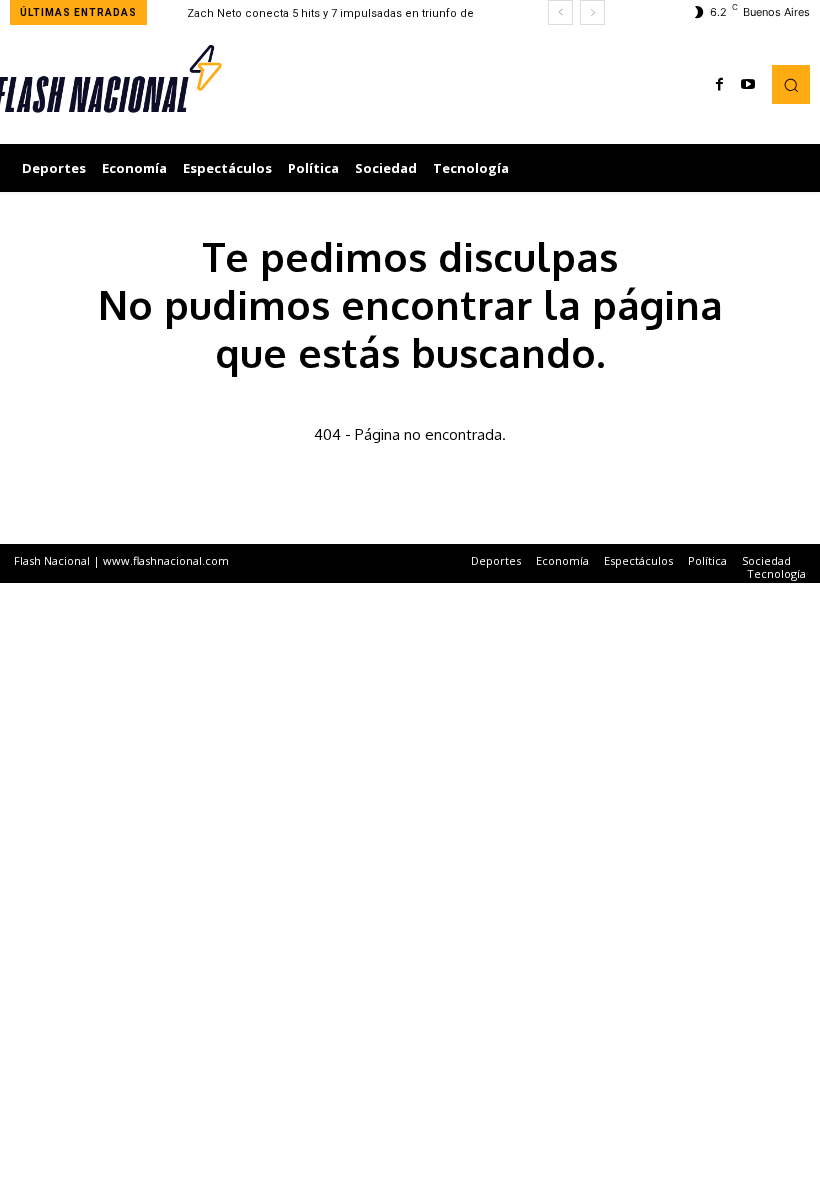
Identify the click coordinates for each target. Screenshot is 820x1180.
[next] (592, 12)
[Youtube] (748, 85)
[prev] (560, 12)
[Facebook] (720, 85)
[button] (791, 84)
